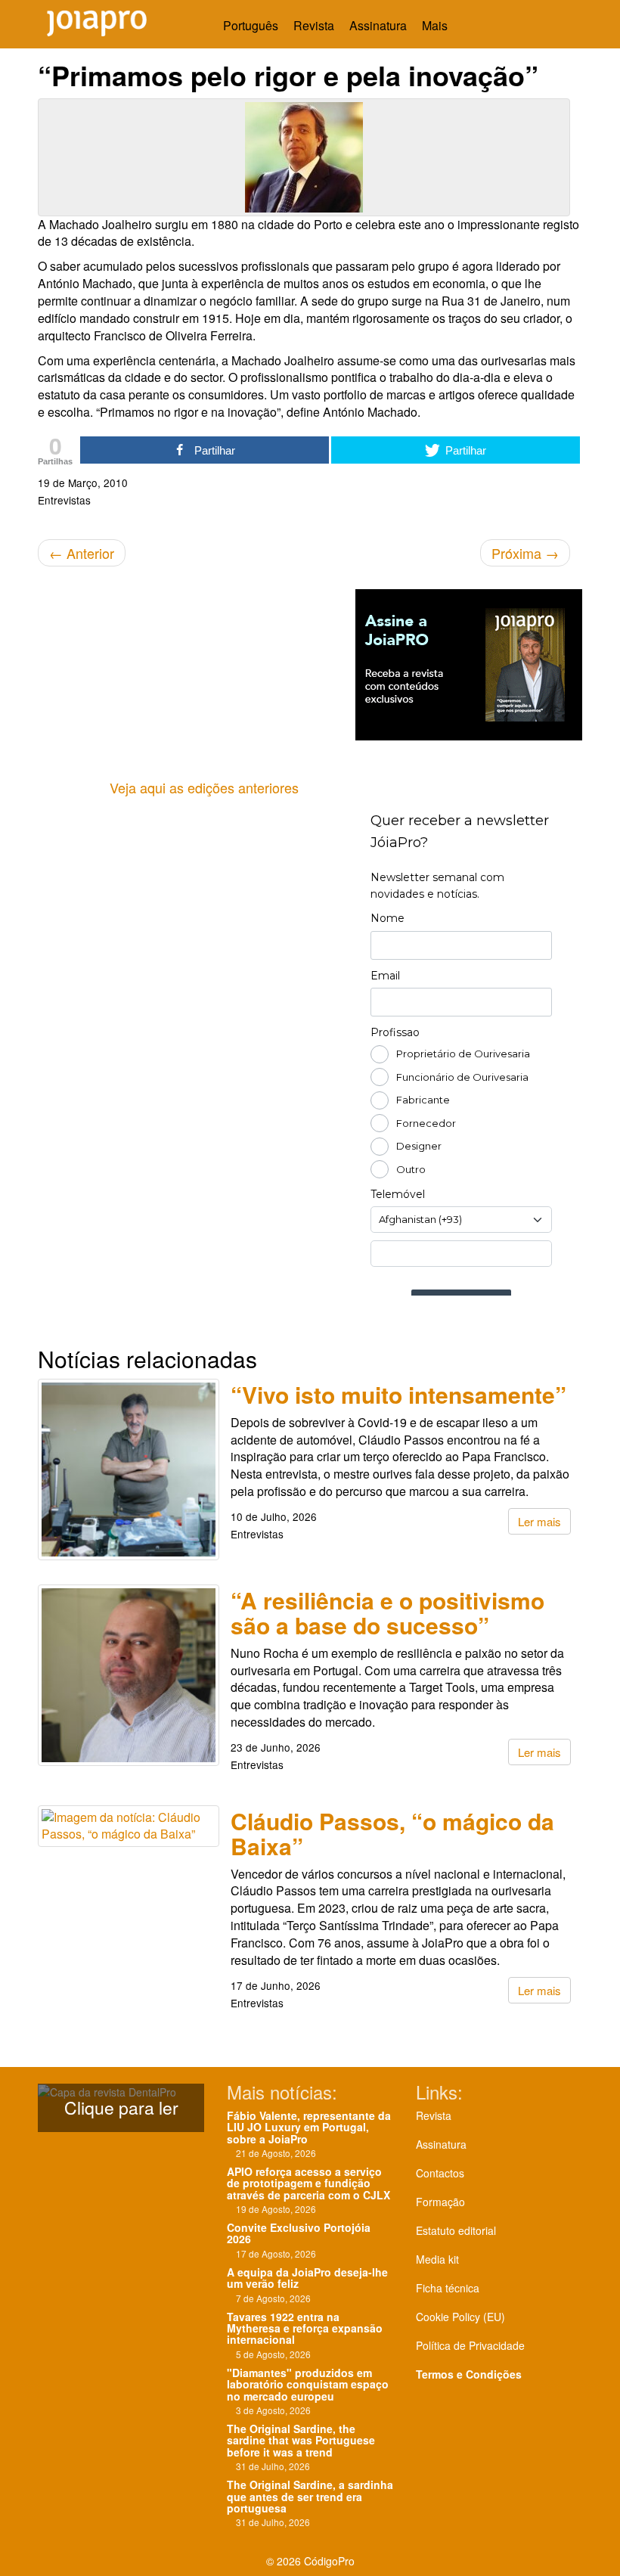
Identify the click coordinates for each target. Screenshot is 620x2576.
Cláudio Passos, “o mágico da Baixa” (392, 1833)
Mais (436, 25)
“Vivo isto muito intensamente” (398, 1394)
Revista (314, 25)
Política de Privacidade (470, 2345)
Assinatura (378, 25)
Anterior (82, 553)
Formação (440, 2202)
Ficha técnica (448, 2288)
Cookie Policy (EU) (460, 2317)
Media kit (437, 2259)
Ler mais (539, 1521)
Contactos (440, 2173)
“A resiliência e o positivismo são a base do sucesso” (387, 1612)
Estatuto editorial (456, 2230)
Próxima (525, 553)
